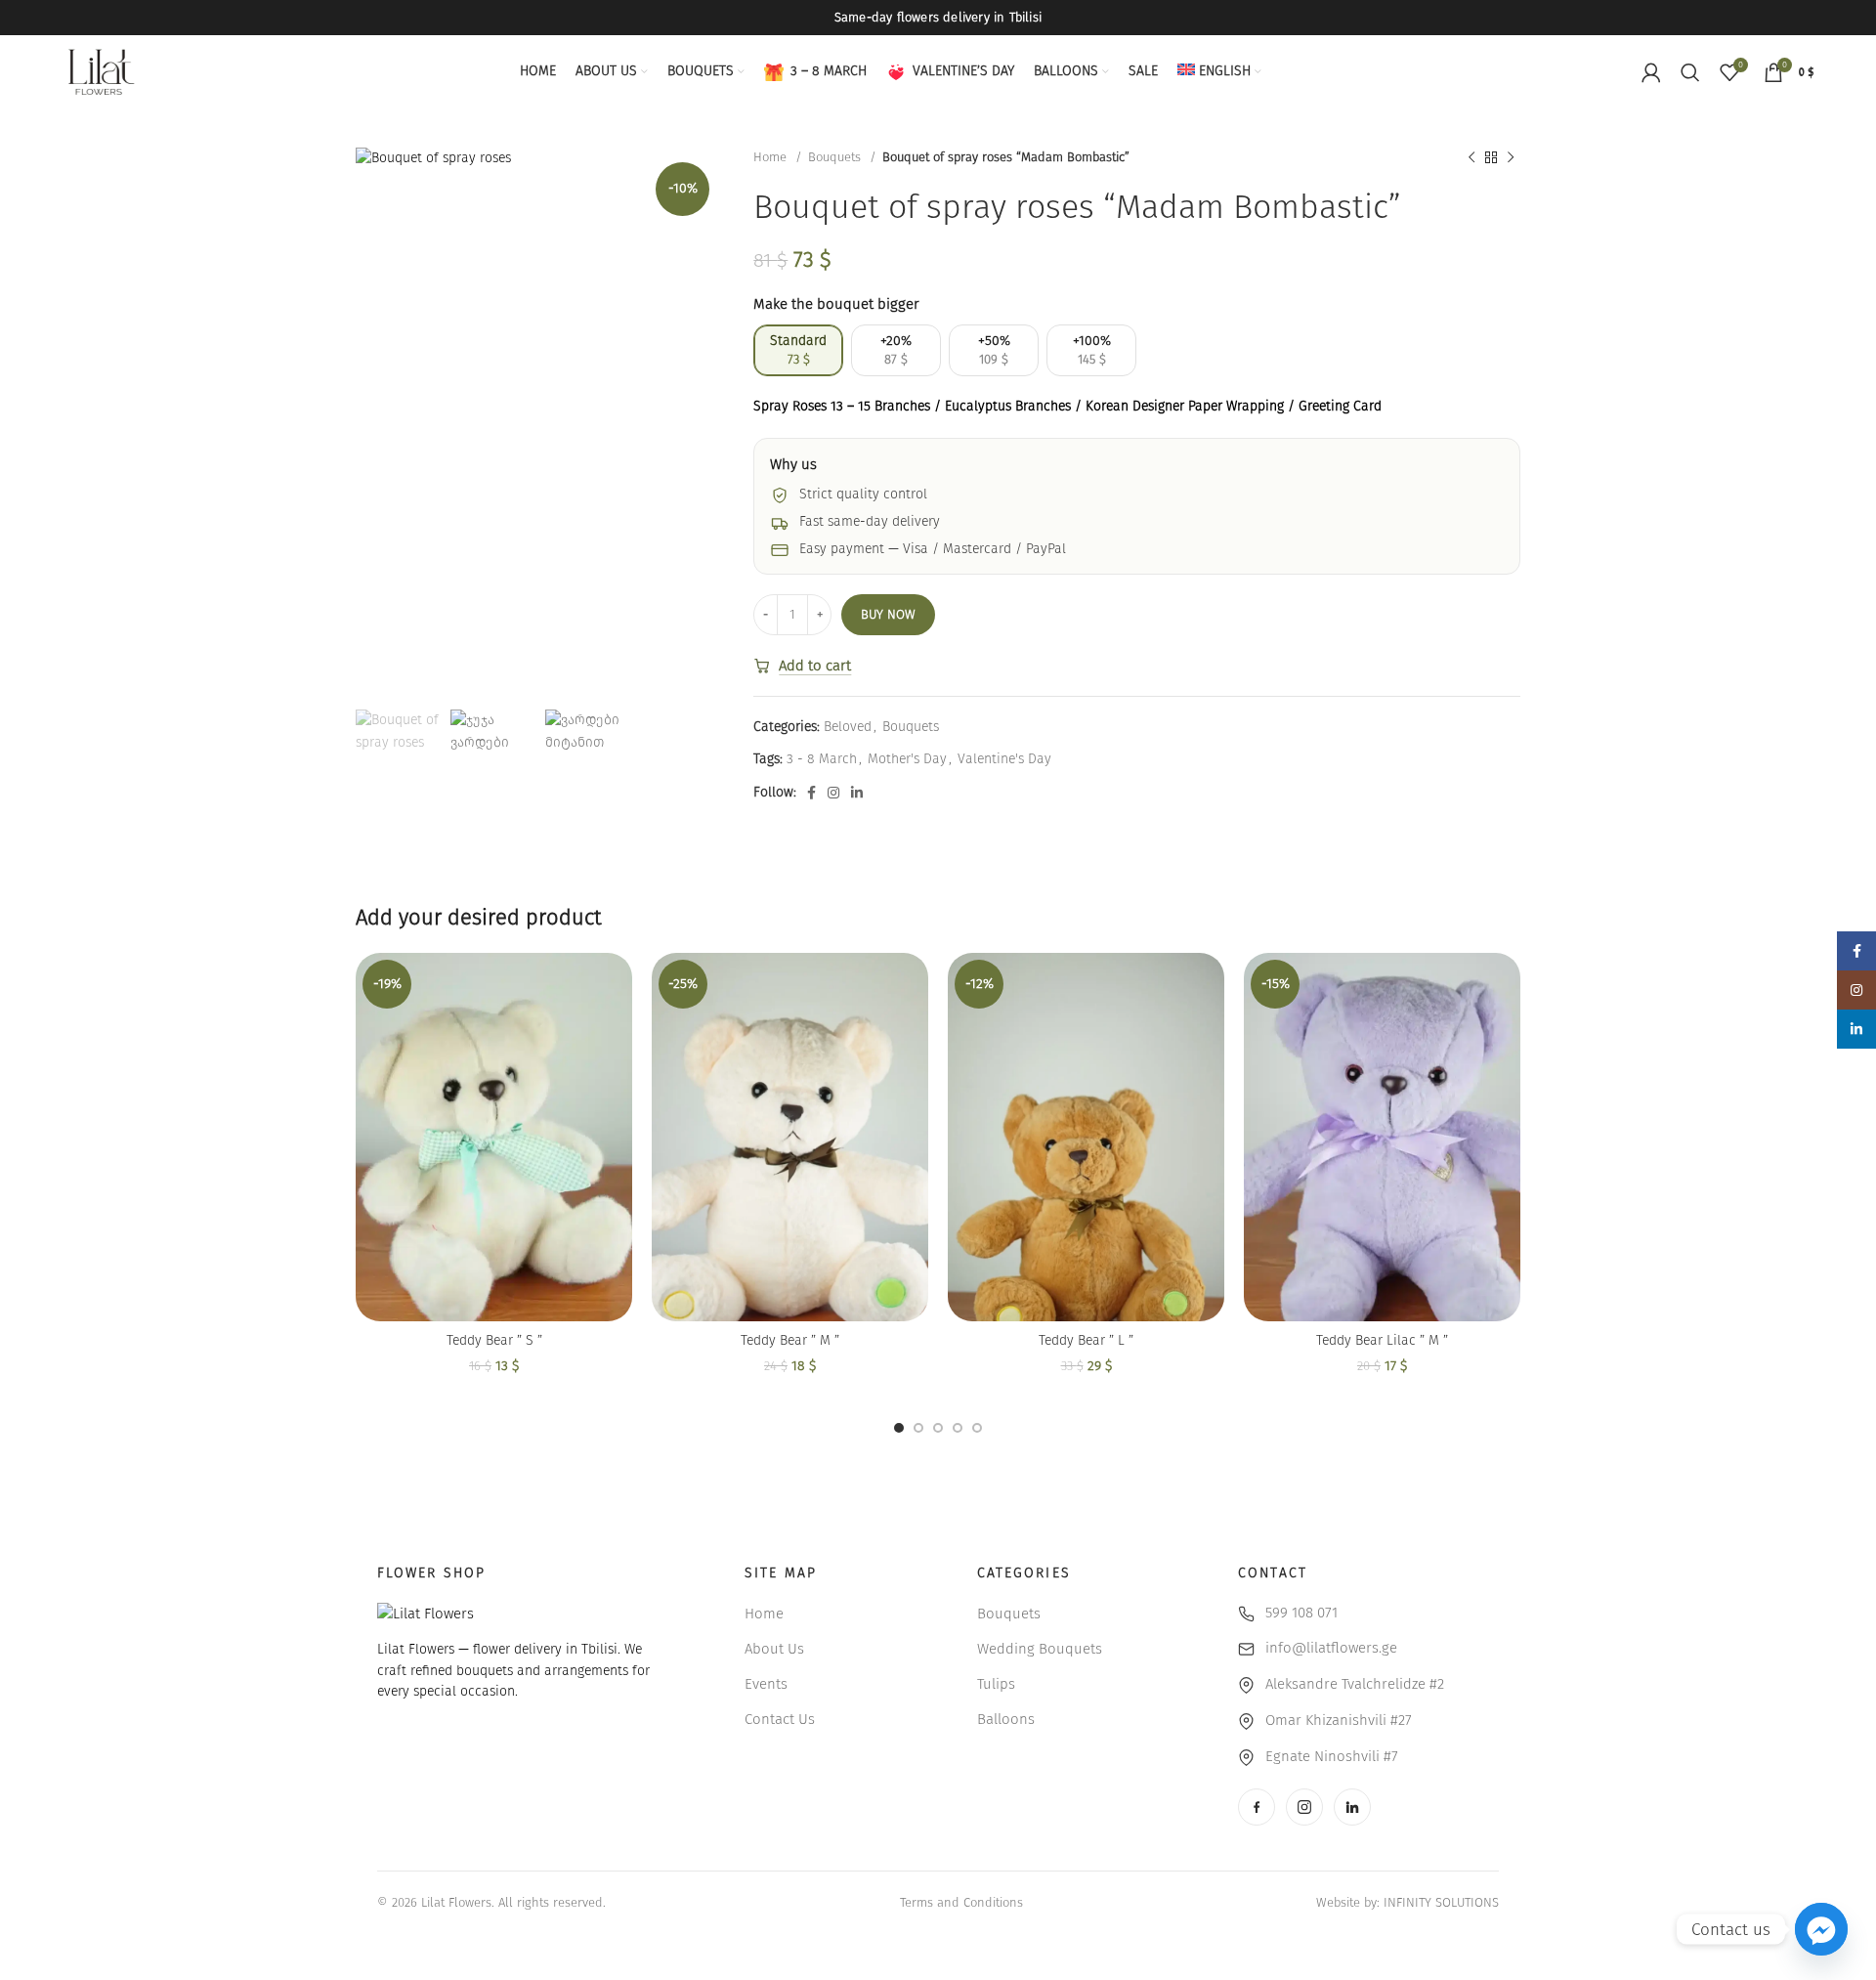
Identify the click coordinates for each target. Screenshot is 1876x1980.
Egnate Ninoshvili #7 (1332, 1756)
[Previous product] (1471, 158)
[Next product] (1511, 158)
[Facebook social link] (811, 793)
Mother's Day (907, 759)
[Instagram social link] (833, 793)
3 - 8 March (822, 759)
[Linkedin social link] (857, 793)
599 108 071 (1301, 1613)
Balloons (1006, 1719)
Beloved (848, 727)
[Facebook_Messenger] (1821, 1929)
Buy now (888, 614)
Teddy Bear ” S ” (494, 1340)
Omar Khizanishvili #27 (1339, 1720)
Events (766, 1684)
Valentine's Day (1004, 759)
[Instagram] (1304, 1807)
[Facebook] (1257, 1807)
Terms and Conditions (961, 1902)
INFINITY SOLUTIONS (1441, 1902)
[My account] (1651, 72)
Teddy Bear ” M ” (790, 1340)
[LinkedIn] (1352, 1807)
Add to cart (815, 666)
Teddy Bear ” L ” (1086, 1340)
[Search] (1690, 72)
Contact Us (780, 1719)
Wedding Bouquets (1040, 1649)
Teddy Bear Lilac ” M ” (1382, 1340)
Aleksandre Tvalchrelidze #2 (1355, 1684)
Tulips (996, 1684)
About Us (774, 1649)
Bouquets (836, 157)
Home (772, 157)
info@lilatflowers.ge (1331, 1648)
